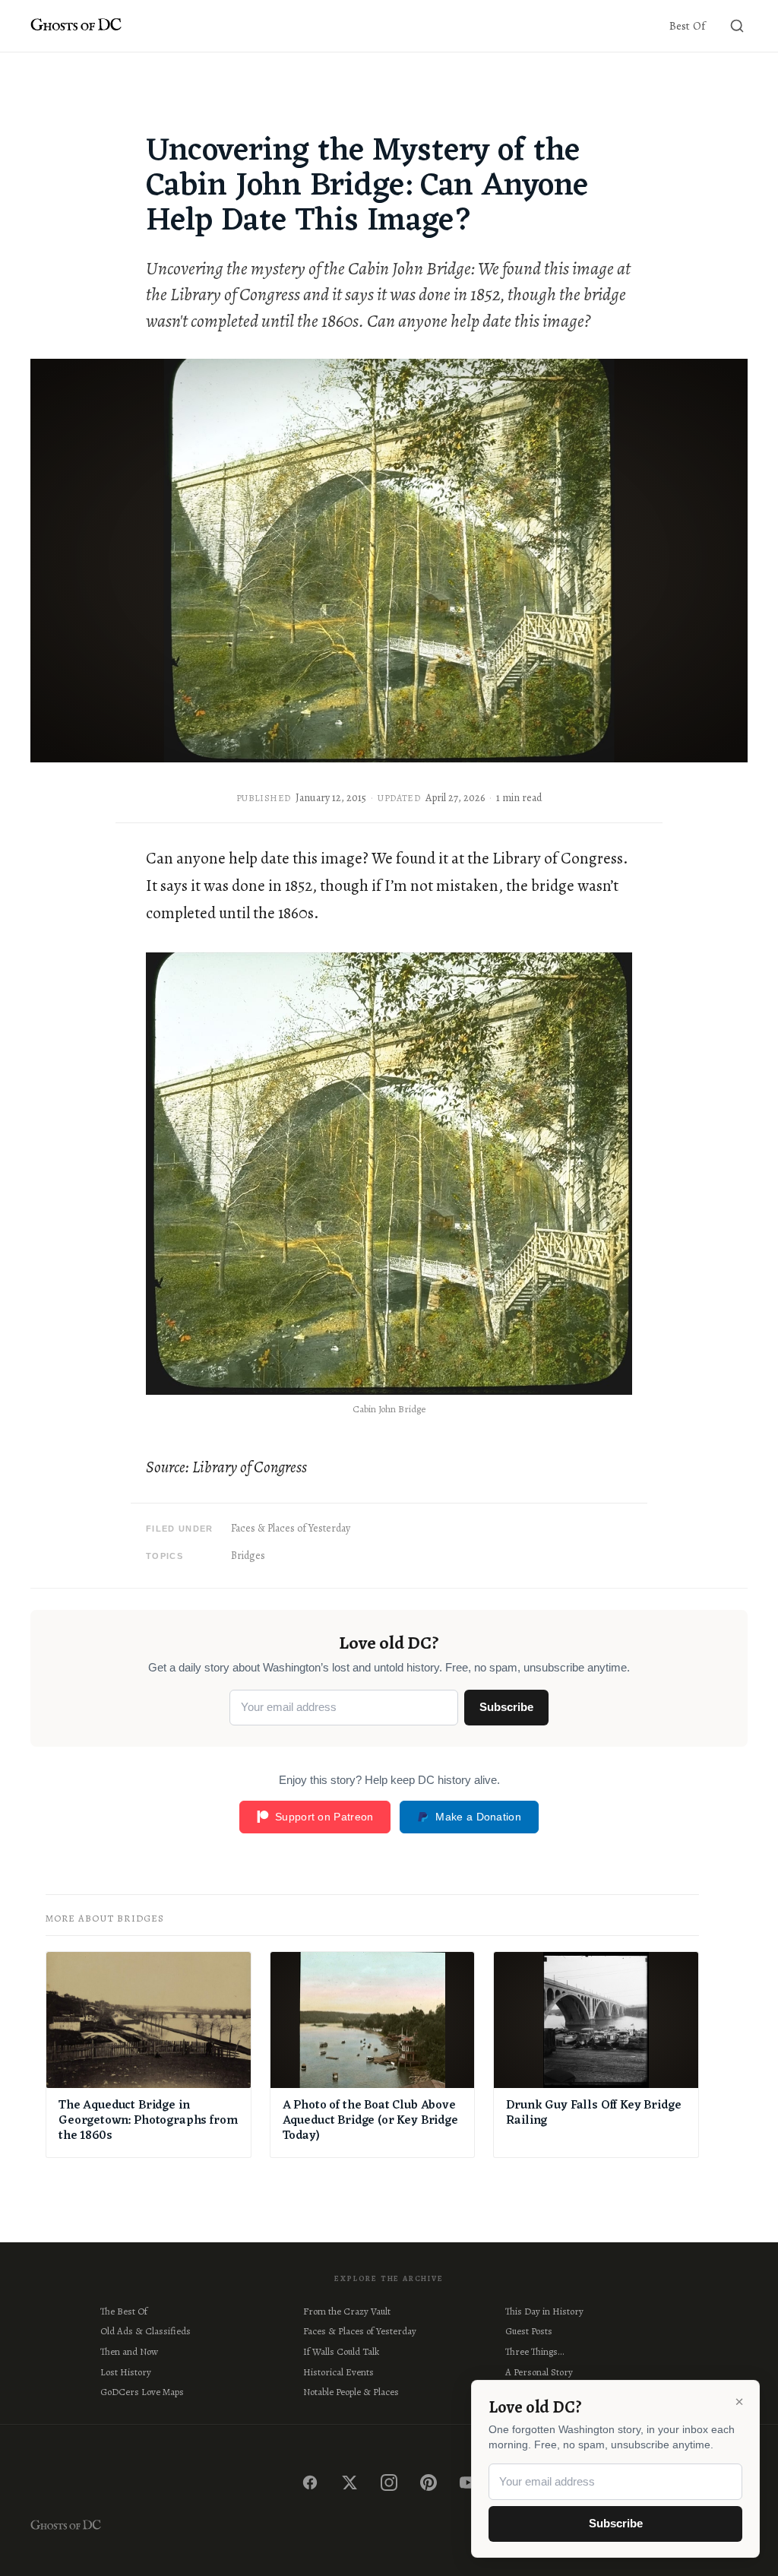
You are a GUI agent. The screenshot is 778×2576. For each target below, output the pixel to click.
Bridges (248, 1556)
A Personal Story (539, 2372)
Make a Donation (478, 1817)
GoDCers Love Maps (142, 2392)
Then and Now (129, 2351)
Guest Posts (529, 2331)
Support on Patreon (324, 1817)
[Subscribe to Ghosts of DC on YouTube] (468, 2483)
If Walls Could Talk (341, 2351)
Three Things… (534, 2351)
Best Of (687, 26)
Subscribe (506, 1707)
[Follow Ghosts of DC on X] (349, 2483)
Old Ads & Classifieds (145, 2331)
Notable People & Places (351, 2392)
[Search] (737, 26)
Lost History (126, 2372)
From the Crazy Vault (347, 2311)
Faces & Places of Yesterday (291, 1528)
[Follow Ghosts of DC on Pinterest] (429, 2483)
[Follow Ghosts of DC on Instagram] (389, 2483)
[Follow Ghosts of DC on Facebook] (310, 2483)
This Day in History (544, 2311)
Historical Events (338, 2372)
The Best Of (124, 2311)
